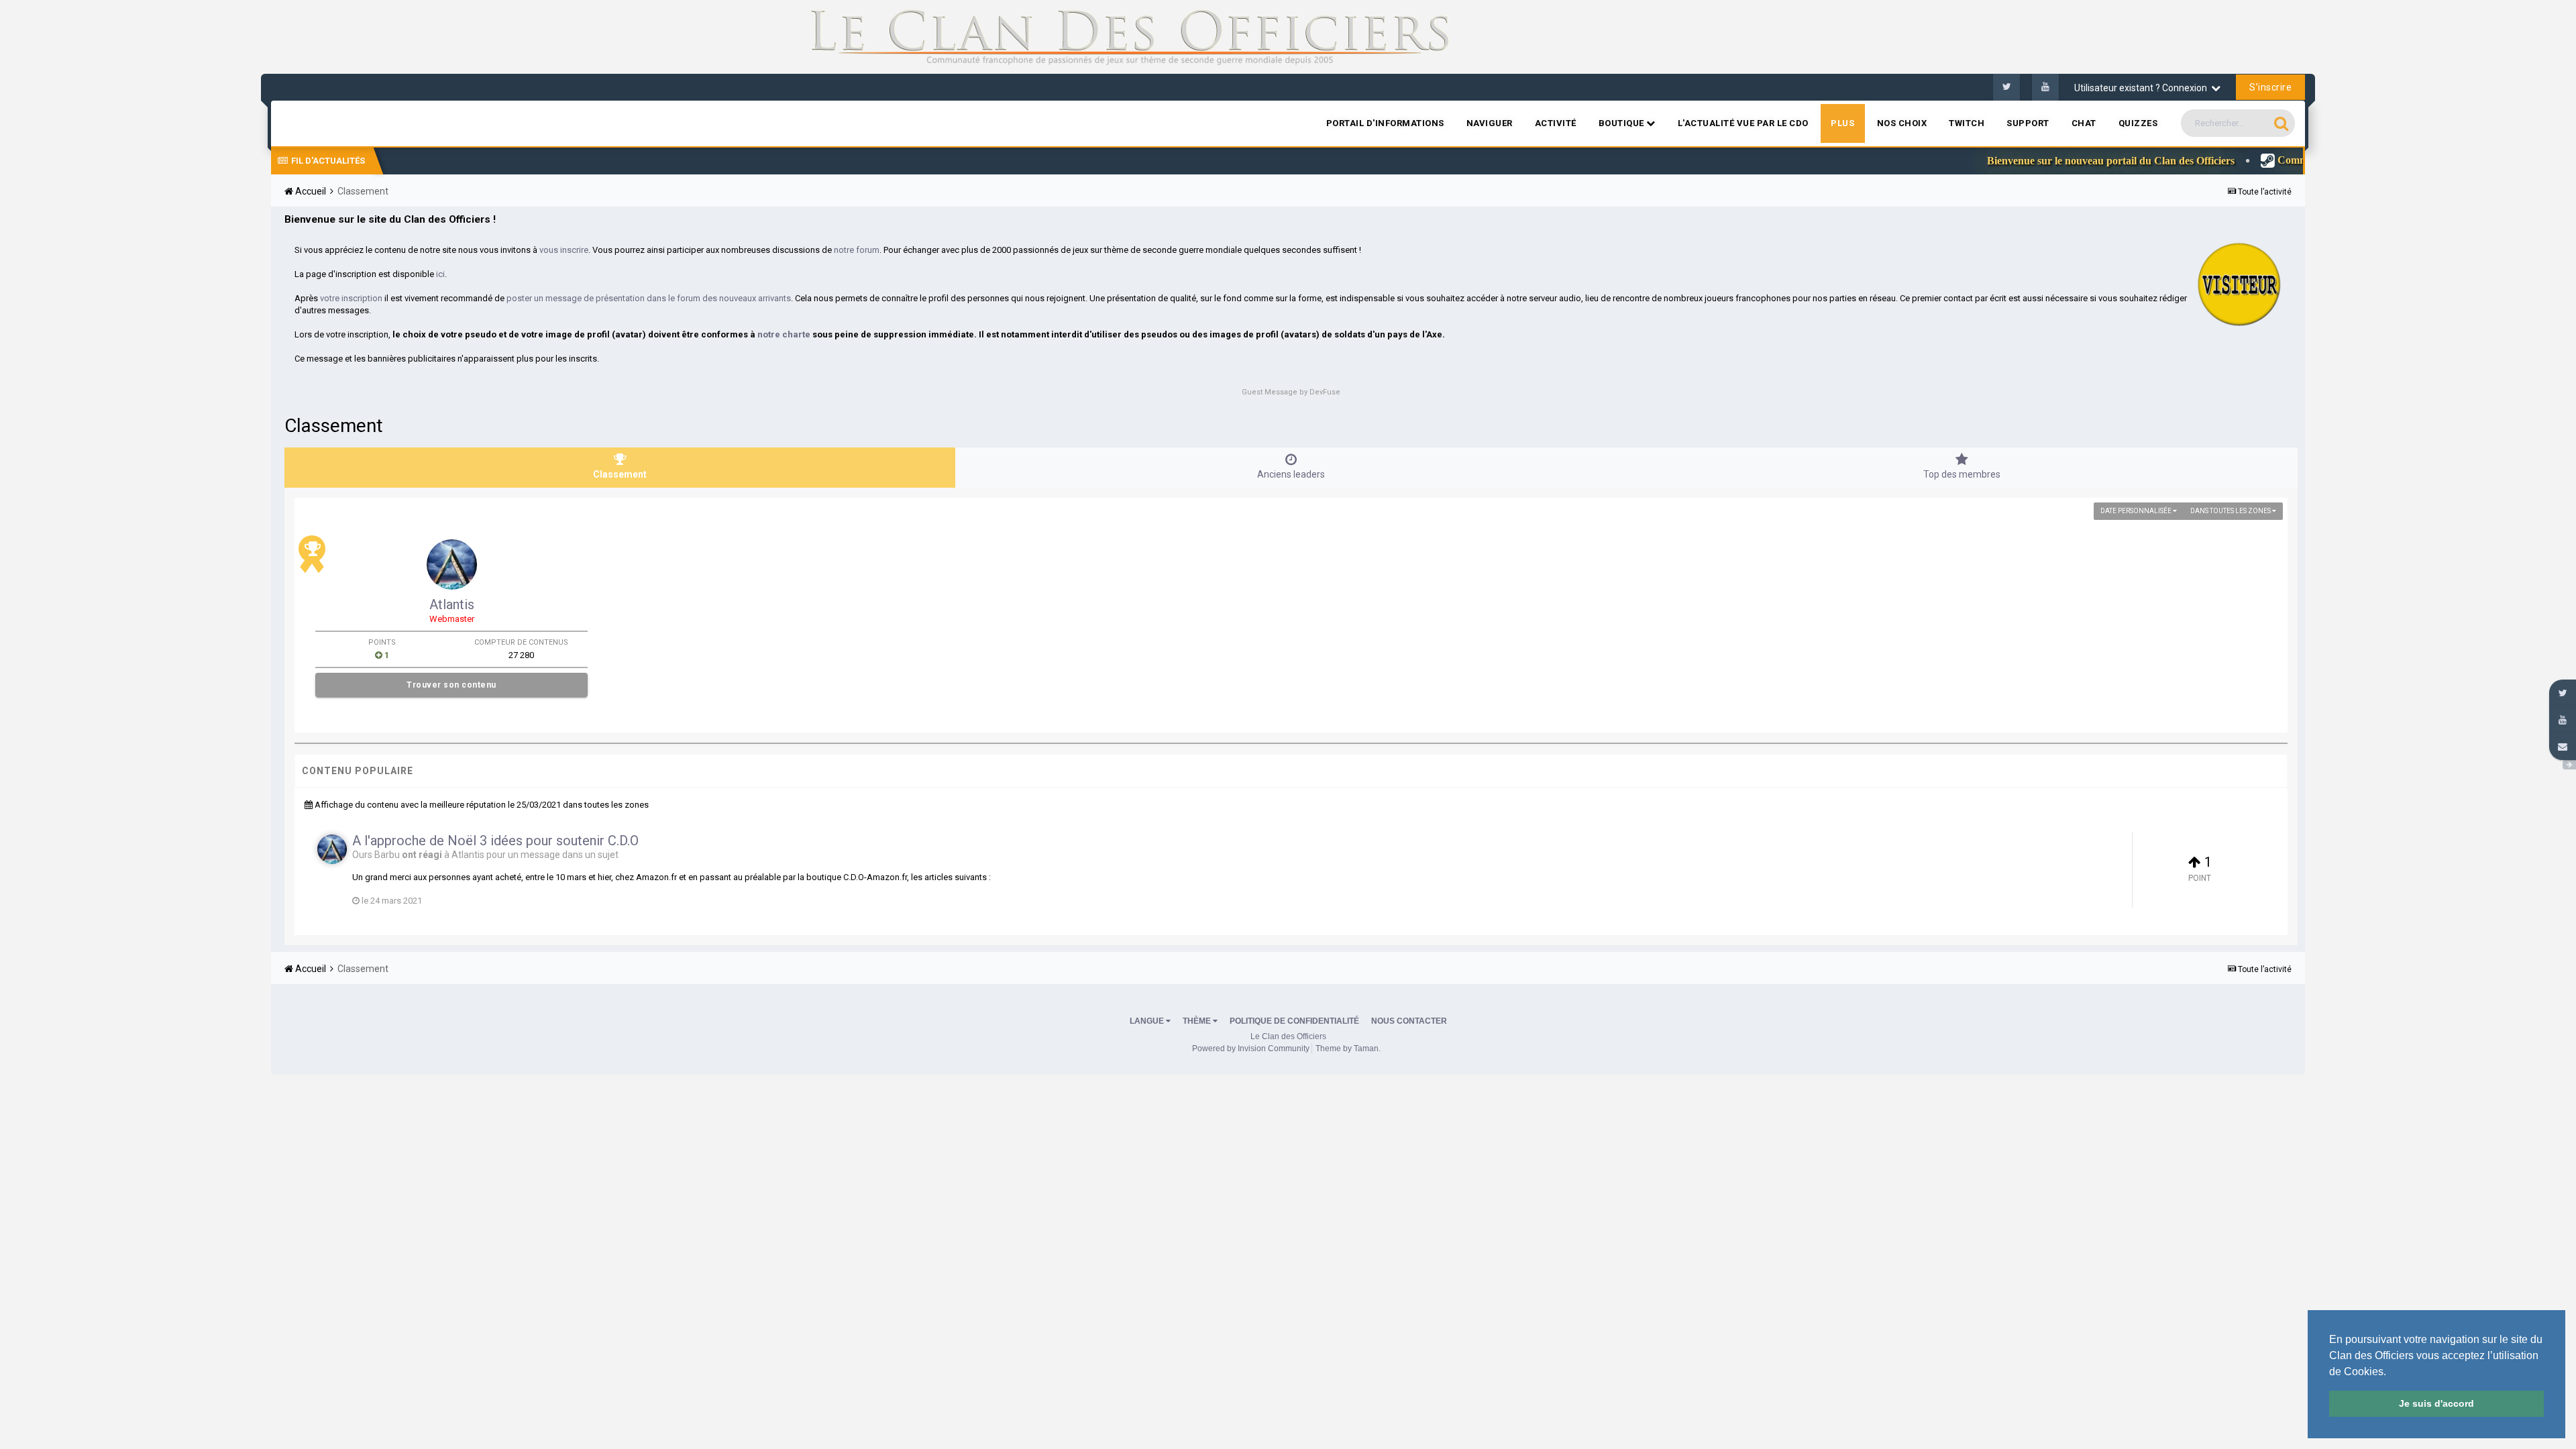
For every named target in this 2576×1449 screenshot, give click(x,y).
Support (2028, 123)
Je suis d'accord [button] (2436, 1403)
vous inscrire (564, 250)
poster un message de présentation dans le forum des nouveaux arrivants (649, 298)
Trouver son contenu (451, 685)
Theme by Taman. (1348, 1049)
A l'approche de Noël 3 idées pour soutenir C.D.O (495, 841)
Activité (1556, 123)
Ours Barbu (376, 855)
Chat (2084, 123)
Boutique (1623, 123)
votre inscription (351, 298)
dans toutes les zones (2231, 511)
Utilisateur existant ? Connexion (2143, 88)
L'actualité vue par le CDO (1743, 123)
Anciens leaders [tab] (1291, 474)
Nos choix (1902, 123)
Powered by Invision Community (1251, 1049)
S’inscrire (2270, 87)
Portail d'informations (1385, 123)
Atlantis (452, 604)
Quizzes (2138, 123)
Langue (1148, 1021)
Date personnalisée (2137, 511)
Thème (1198, 1021)
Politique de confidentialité (1294, 1021)
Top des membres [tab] (1962, 474)
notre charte (784, 334)
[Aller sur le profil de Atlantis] (452, 565)
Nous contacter (1409, 1021)
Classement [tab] (620, 474)
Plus (1843, 123)
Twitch (1967, 123)
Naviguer (1490, 123)
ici (440, 274)
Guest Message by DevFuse (1291, 392)
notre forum (857, 250)
